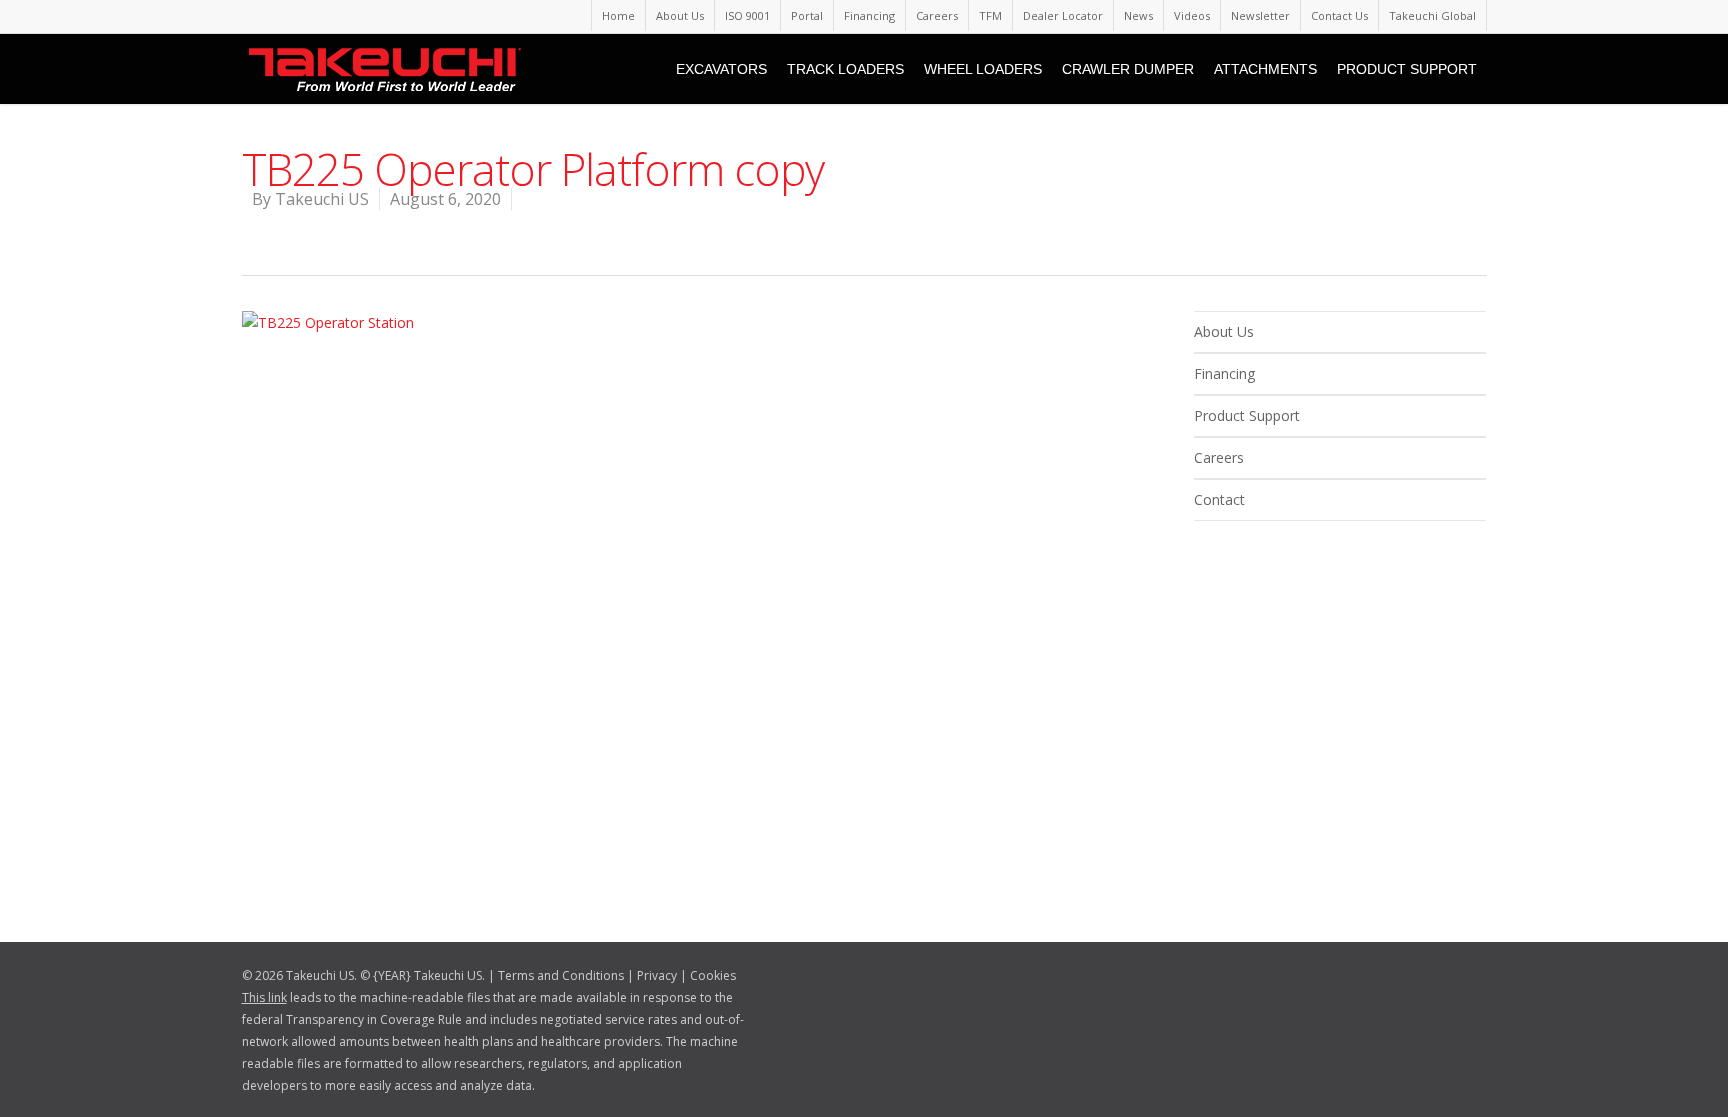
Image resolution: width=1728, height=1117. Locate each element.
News (1138, 15)
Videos (1192, 15)
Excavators (721, 69)
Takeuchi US (322, 199)
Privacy (657, 975)
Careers (937, 15)
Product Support (1407, 69)
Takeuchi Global (1432, 15)
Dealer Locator (1063, 15)
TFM (990, 15)
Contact (1219, 499)
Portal (807, 15)
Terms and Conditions (561, 975)
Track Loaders (845, 69)
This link (264, 997)
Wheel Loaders (983, 69)
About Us (680, 15)
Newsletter (1260, 15)
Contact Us (1339, 15)
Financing (869, 15)
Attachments (1265, 69)
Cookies (713, 975)
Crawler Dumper (1128, 69)
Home (618, 15)
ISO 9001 (747, 15)
